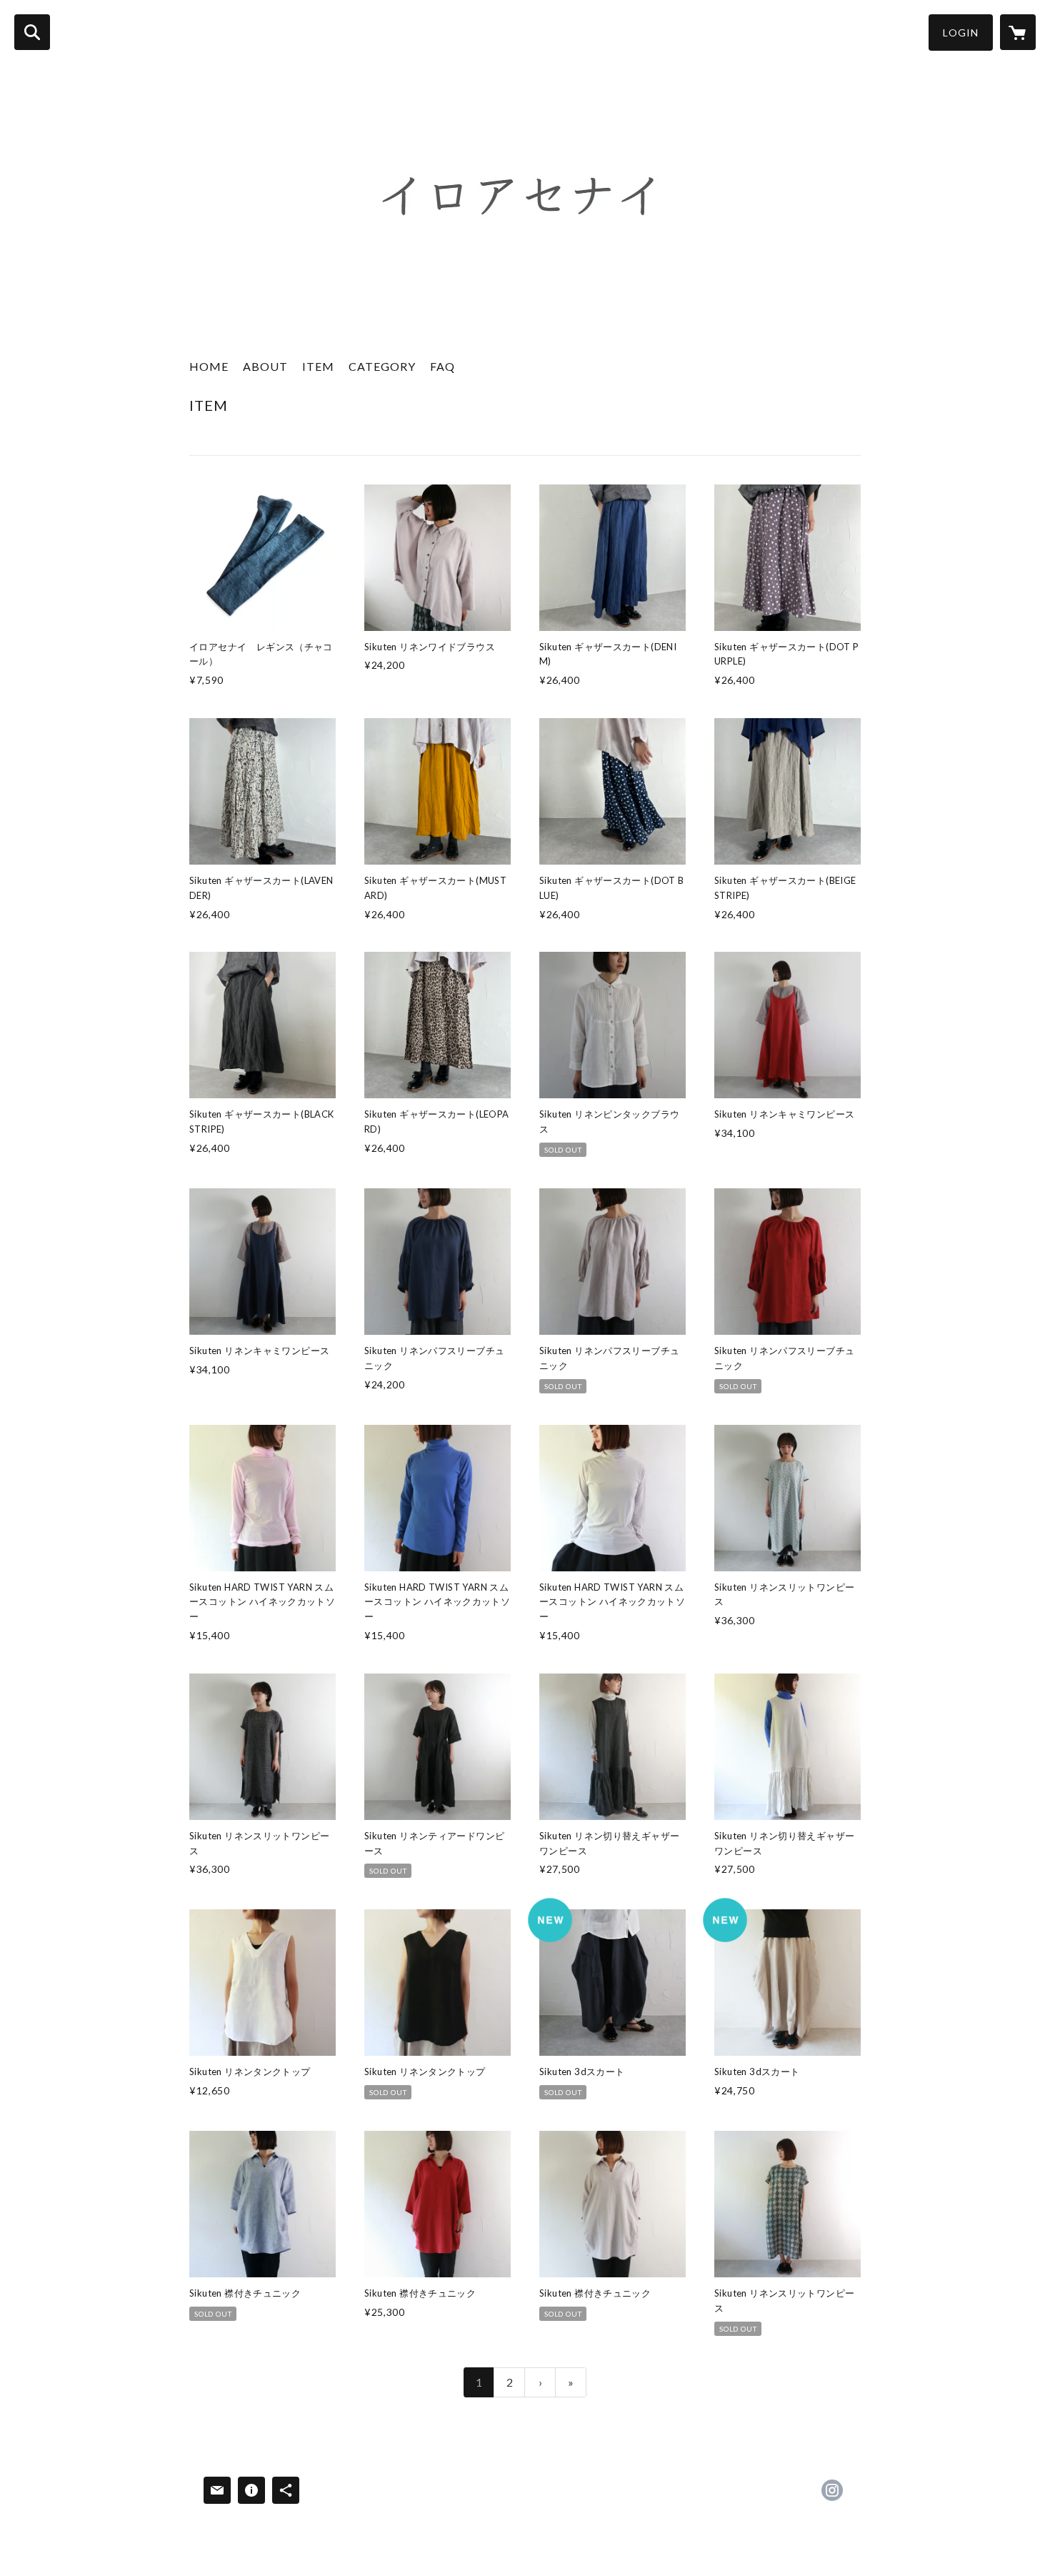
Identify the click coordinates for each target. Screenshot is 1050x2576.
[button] (961, 33)
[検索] (32, 32)
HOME (209, 366)
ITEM (318, 366)
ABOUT (265, 366)
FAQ (442, 366)
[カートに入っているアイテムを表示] (1018, 32)
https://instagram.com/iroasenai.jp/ (832, 2490)
